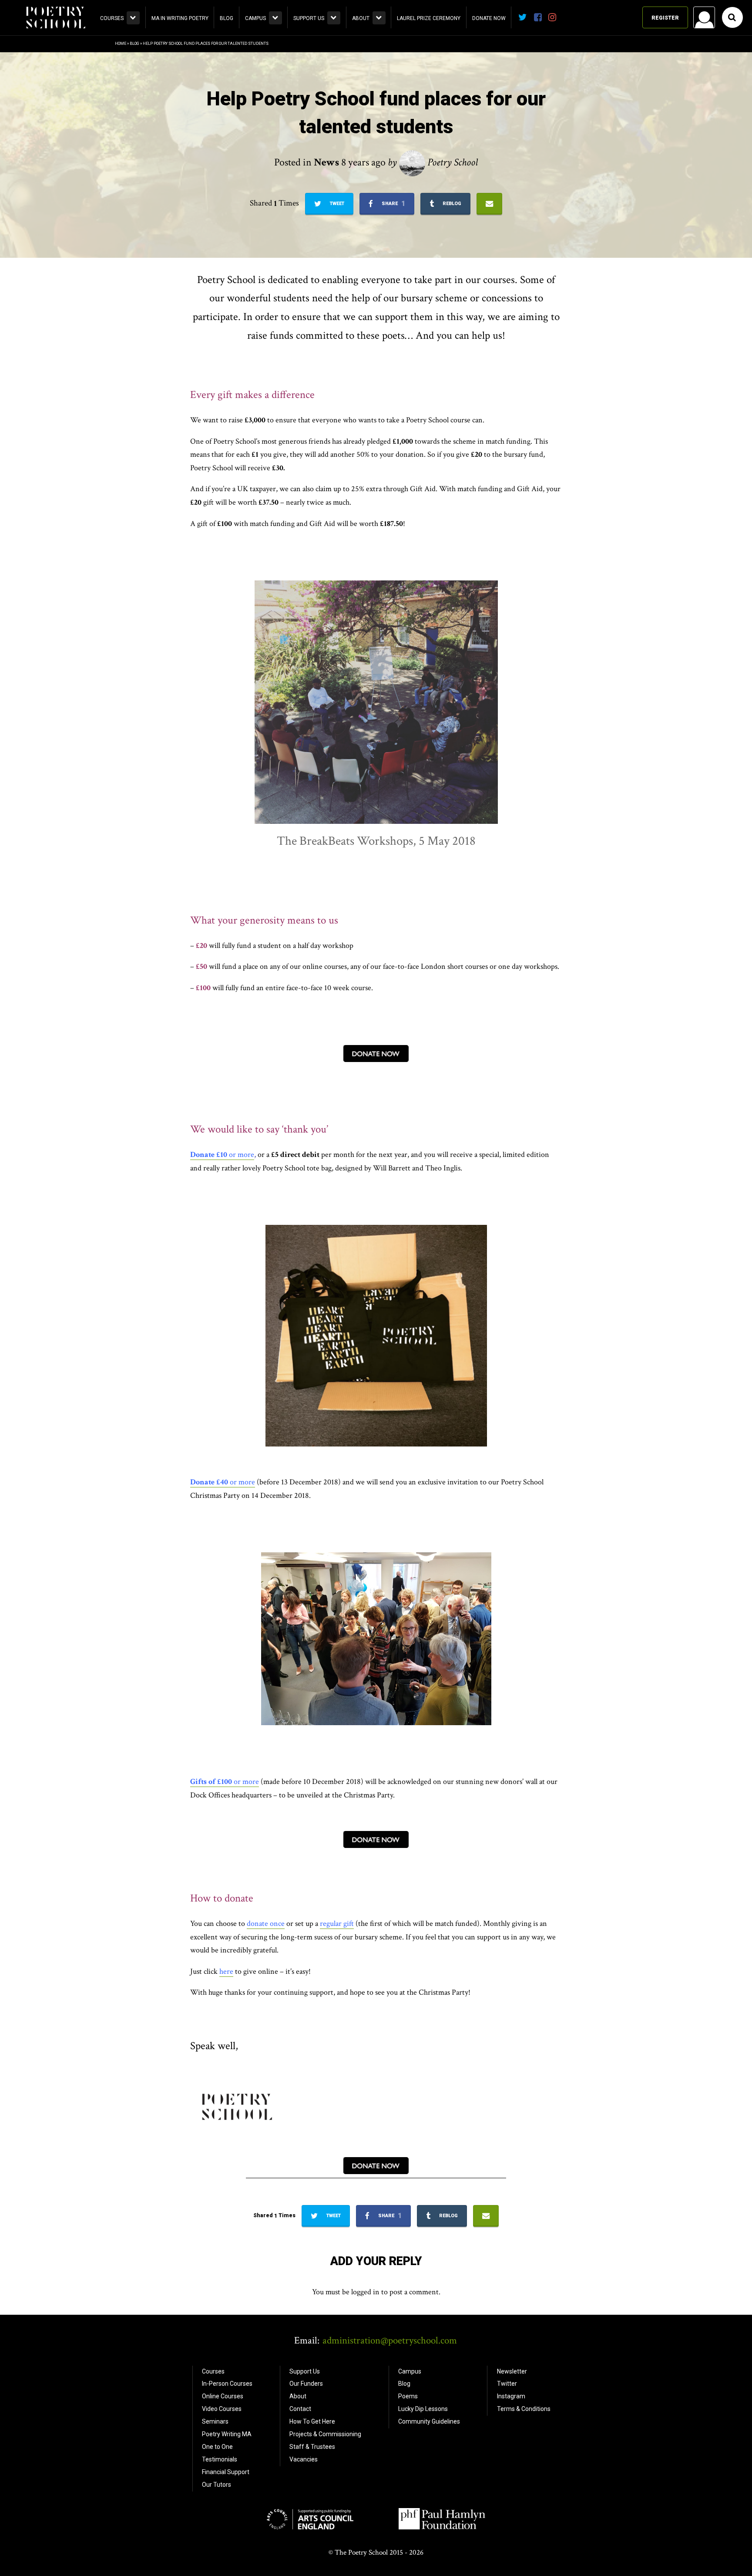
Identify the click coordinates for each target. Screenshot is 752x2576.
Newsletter (512, 2371)
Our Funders (306, 2384)
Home (121, 44)
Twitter (507, 2384)
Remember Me (634, 129)
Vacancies (304, 2459)
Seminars (215, 2421)
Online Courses (223, 2396)
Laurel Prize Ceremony (429, 18)
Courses (112, 18)
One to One (217, 2447)
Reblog (451, 204)
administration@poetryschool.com (390, 2340)
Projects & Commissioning (325, 2434)
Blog (227, 18)
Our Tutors (217, 2485)
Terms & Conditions (524, 2409)
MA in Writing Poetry (180, 18)
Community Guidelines (429, 2421)
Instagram (511, 2396)
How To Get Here (312, 2421)
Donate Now (489, 18)
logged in (365, 2292)
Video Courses (222, 2409)
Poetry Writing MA (227, 2434)
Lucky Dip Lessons (423, 2409)
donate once (266, 1924)
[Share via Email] (489, 204)
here (226, 1971)
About (361, 18)
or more (225, 1782)
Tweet (336, 204)
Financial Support (226, 2472)
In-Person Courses (227, 2384)
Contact (300, 2409)
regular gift (337, 1924)
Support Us (309, 18)
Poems (408, 2396)
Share (393, 204)
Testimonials (220, 2459)
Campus (255, 18)
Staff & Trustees (312, 2447)
